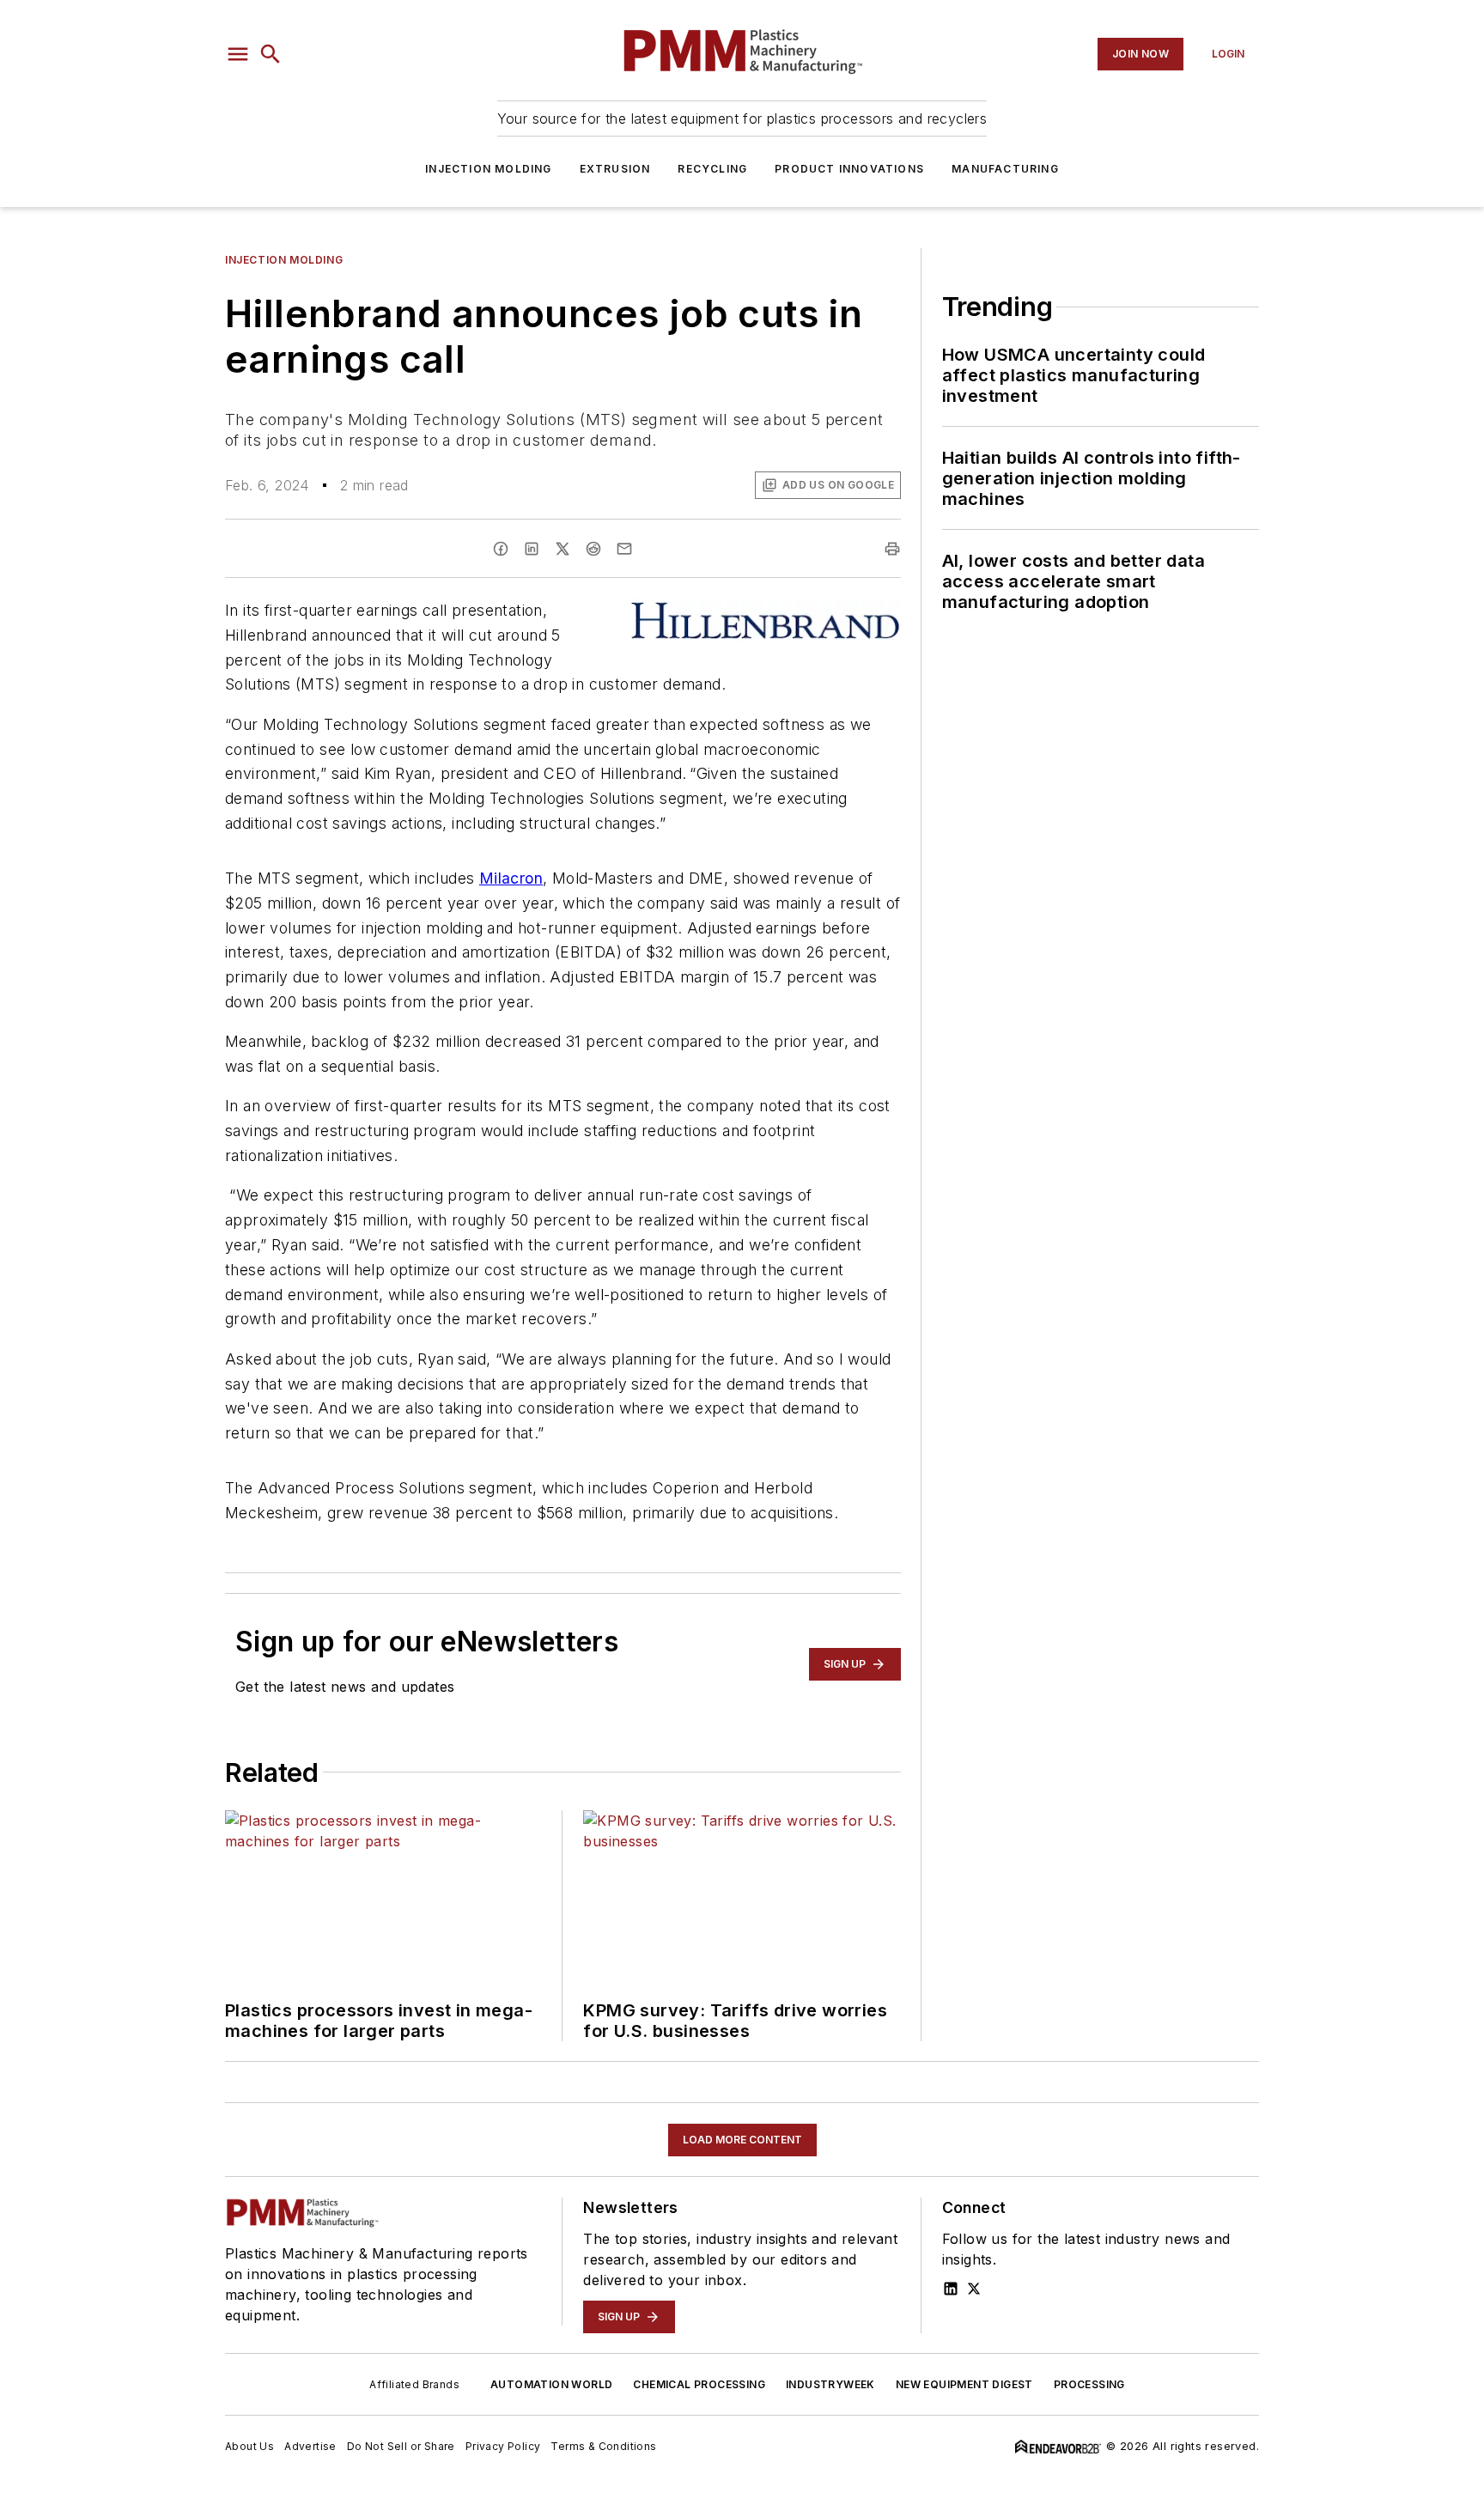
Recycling (712, 169)
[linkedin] (532, 549)
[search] (271, 54)
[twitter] (563, 549)
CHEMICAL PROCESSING (699, 2384)
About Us (249, 2446)
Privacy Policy (503, 2446)
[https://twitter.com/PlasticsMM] (974, 2289)
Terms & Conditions (603, 2446)
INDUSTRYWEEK (830, 2384)
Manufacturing (1005, 169)
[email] (624, 549)
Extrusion (615, 169)
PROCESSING (1089, 2384)
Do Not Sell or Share (401, 2446)
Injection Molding (488, 169)
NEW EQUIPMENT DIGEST (964, 2384)
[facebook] (501, 549)
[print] (892, 549)
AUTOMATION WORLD (551, 2384)
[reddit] (593, 549)
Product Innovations (849, 169)
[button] (238, 54)
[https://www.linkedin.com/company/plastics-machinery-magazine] (951, 2289)
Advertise (310, 2446)
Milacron (511, 878)
